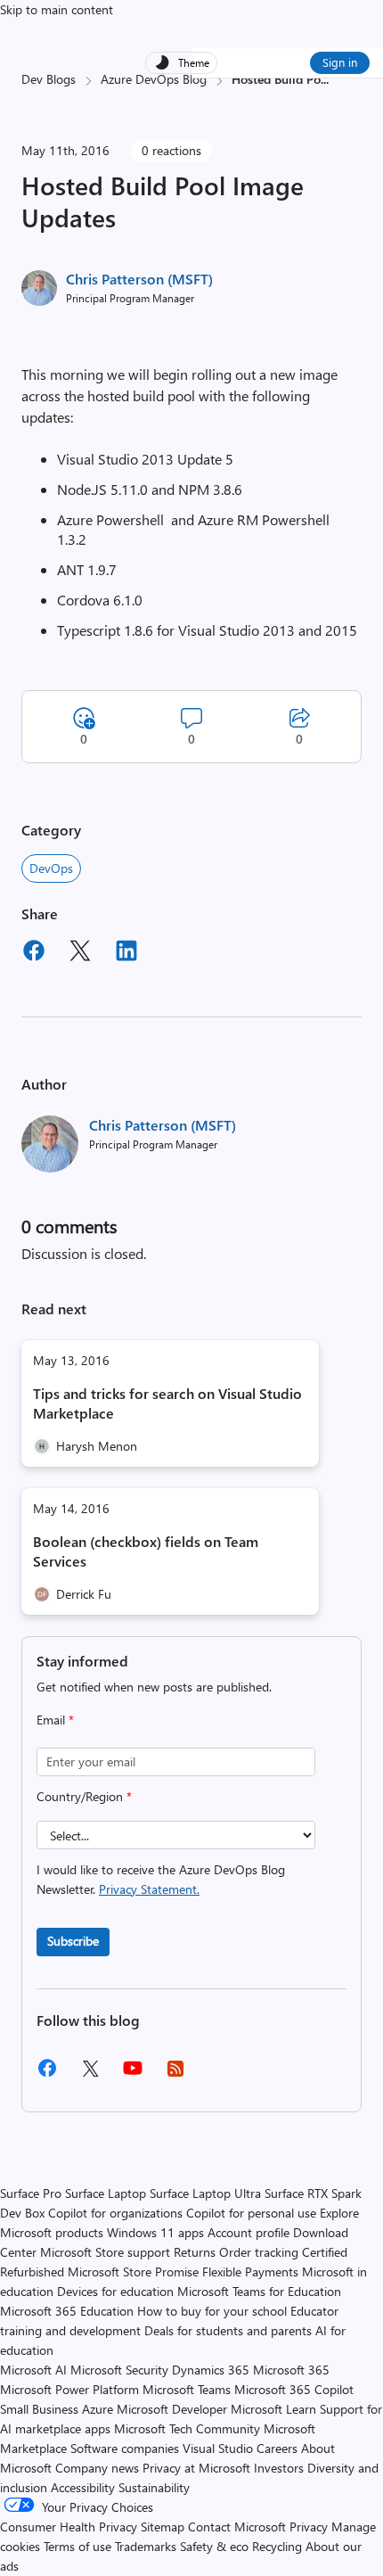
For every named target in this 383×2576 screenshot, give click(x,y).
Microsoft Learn (273, 2409)
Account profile (249, 2232)
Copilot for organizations (115, 2213)
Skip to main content (57, 9)
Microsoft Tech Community (187, 2428)
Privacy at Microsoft (196, 2468)
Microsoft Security (119, 2370)
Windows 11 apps (155, 2232)
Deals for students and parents (228, 2330)
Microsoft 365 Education (67, 2311)
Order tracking (259, 2252)
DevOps (51, 868)
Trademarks (146, 2546)
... (325, 79)
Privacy (310, 2527)
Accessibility (83, 2487)
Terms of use (77, 2546)
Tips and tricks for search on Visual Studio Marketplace (167, 1403)
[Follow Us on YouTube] (133, 2074)
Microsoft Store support (105, 2252)
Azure (98, 2409)
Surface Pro (31, 2193)
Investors (279, 2468)
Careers (277, 2448)
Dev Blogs (49, 79)
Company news (97, 2468)
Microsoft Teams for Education (259, 2291)
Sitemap (163, 2527)
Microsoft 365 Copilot (294, 2389)
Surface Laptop (106, 2193)
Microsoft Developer (172, 2409)
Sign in (340, 62)
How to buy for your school (212, 2311)
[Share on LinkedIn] (126, 953)
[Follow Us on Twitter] (90, 2074)
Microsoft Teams (187, 2389)
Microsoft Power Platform (69, 2389)
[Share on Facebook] (34, 953)
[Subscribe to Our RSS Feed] (175, 2074)
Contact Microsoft (237, 2527)
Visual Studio (218, 2448)
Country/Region (84, 1796)
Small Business (39, 2409)
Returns (195, 2252)
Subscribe (73, 1941)
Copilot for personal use (251, 2213)
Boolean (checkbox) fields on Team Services (146, 1551)
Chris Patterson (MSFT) (139, 279)
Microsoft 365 (291, 2370)
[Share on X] (80, 953)
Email (55, 1720)
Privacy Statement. (149, 1889)
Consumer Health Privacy (69, 2527)
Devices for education (115, 2291)
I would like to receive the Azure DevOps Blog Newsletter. (161, 1879)
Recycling (277, 2546)
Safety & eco (214, 2546)
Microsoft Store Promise (133, 2271)
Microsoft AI (33, 2370)
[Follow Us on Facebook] (47, 2074)
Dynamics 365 (211, 2370)
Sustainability (154, 2487)
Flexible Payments (250, 2271)
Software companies (125, 2448)
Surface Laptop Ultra (205, 2193)
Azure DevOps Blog (154, 79)
